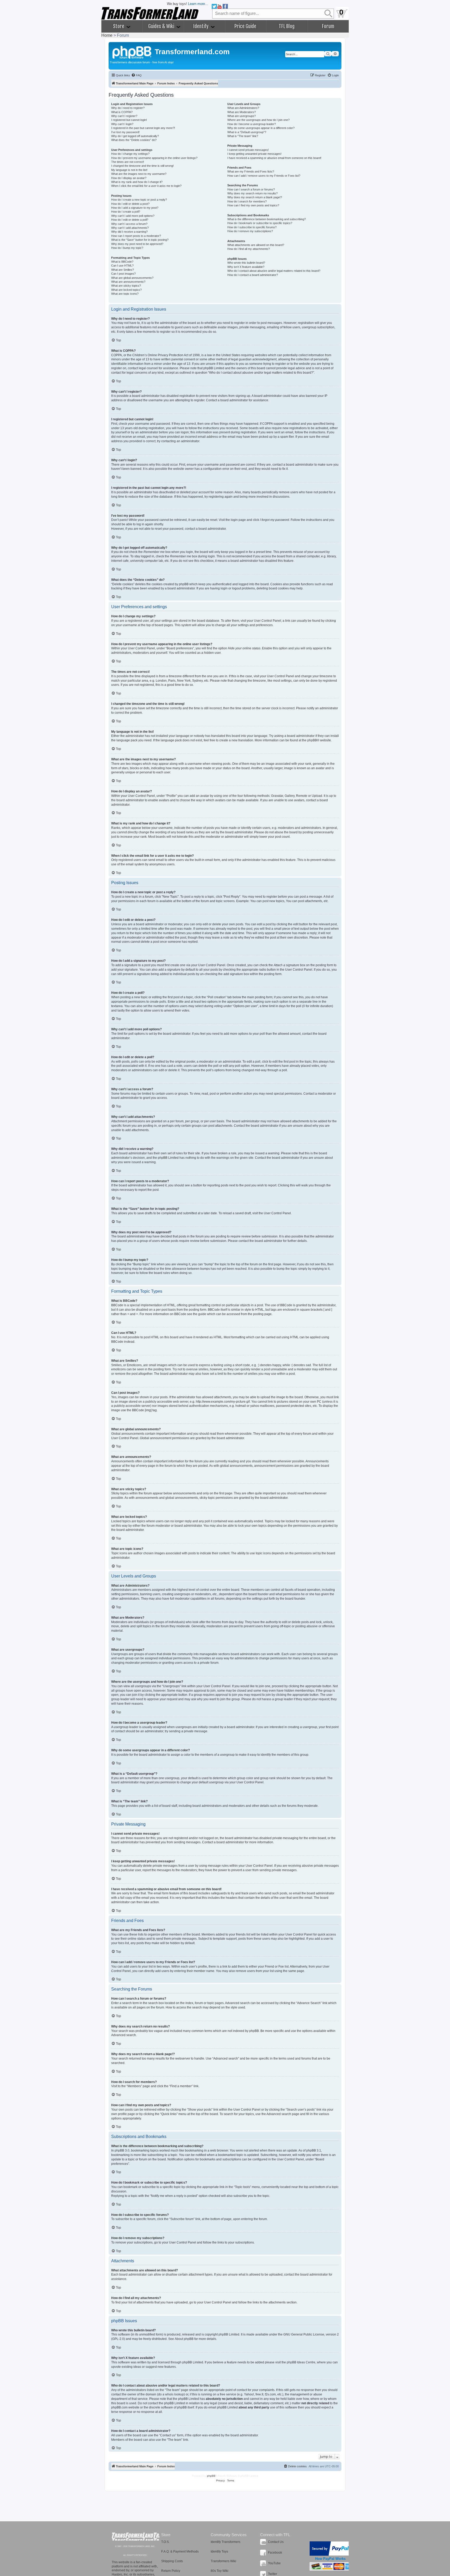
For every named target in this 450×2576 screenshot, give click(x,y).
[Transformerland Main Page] (132, 52)
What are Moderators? (242, 112)
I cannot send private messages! (248, 150)
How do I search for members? (247, 201)
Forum (328, 26)
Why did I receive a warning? (129, 232)
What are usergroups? (242, 116)
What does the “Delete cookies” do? (134, 140)
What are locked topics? (126, 290)
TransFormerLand (136, 2537)
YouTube (274, 2563)
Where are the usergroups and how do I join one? (258, 120)
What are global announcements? (132, 278)
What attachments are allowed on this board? (256, 245)
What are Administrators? (243, 108)
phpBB (312, 740)
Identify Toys (219, 2552)
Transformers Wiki (223, 2561)
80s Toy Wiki (220, 2571)
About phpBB (184, 2339)
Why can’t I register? (124, 116)
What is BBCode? (122, 262)
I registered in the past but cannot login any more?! (143, 128)
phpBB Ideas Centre (301, 2362)
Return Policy (171, 2571)
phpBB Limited (229, 2334)
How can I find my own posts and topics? (253, 205)
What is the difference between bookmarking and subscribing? (267, 219)
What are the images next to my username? (139, 174)
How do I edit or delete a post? (130, 204)
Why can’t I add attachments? (130, 228)
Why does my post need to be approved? (137, 244)
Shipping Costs (172, 2561)
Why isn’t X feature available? (246, 267)
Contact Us (276, 2542)
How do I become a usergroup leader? (252, 124)
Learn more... (198, 4)
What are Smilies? (123, 270)
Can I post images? (123, 274)
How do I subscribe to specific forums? (252, 227)
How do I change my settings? (130, 154)
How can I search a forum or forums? (251, 189)
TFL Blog (287, 26)
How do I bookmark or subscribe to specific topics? (260, 223)
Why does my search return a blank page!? (255, 197)
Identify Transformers (226, 2542)
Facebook (275, 2553)
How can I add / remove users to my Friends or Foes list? (264, 176)
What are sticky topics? (126, 286)
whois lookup (174, 2394)
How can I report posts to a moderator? (136, 236)
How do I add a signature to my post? (135, 208)
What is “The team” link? (243, 136)
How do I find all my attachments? (249, 249)
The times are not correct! (128, 162)
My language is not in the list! (129, 170)
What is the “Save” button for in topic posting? (140, 240)
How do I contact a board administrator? (253, 275)
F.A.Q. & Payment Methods (180, 2552)
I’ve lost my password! (125, 132)
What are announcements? (128, 282)
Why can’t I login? (122, 124)
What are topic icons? (125, 294)
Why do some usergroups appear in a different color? (261, 128)
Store (119, 26)
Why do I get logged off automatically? (135, 136)
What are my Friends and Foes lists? (251, 171)
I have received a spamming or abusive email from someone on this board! (274, 158)
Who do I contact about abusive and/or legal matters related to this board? (274, 271)
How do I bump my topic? (127, 248)
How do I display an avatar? (129, 178)
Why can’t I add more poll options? (133, 216)
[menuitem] (136, 75)
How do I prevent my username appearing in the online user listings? (154, 158)
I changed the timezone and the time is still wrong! (142, 166)
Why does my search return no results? (252, 193)
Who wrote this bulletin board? (246, 263)
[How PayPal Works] (330, 2549)
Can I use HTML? (122, 266)
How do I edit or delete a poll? (130, 220)
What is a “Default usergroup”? (247, 132)
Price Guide (245, 26)
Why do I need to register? (128, 108)
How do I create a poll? (126, 212)
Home (107, 35)
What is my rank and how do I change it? (137, 182)
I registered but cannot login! (129, 120)
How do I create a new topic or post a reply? (139, 200)
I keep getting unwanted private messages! (254, 154)
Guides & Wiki (162, 26)
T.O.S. (165, 2542)
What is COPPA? (122, 112)
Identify (201, 26)
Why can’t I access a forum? (129, 224)
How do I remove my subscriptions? (250, 231)
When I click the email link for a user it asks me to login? (146, 186)
